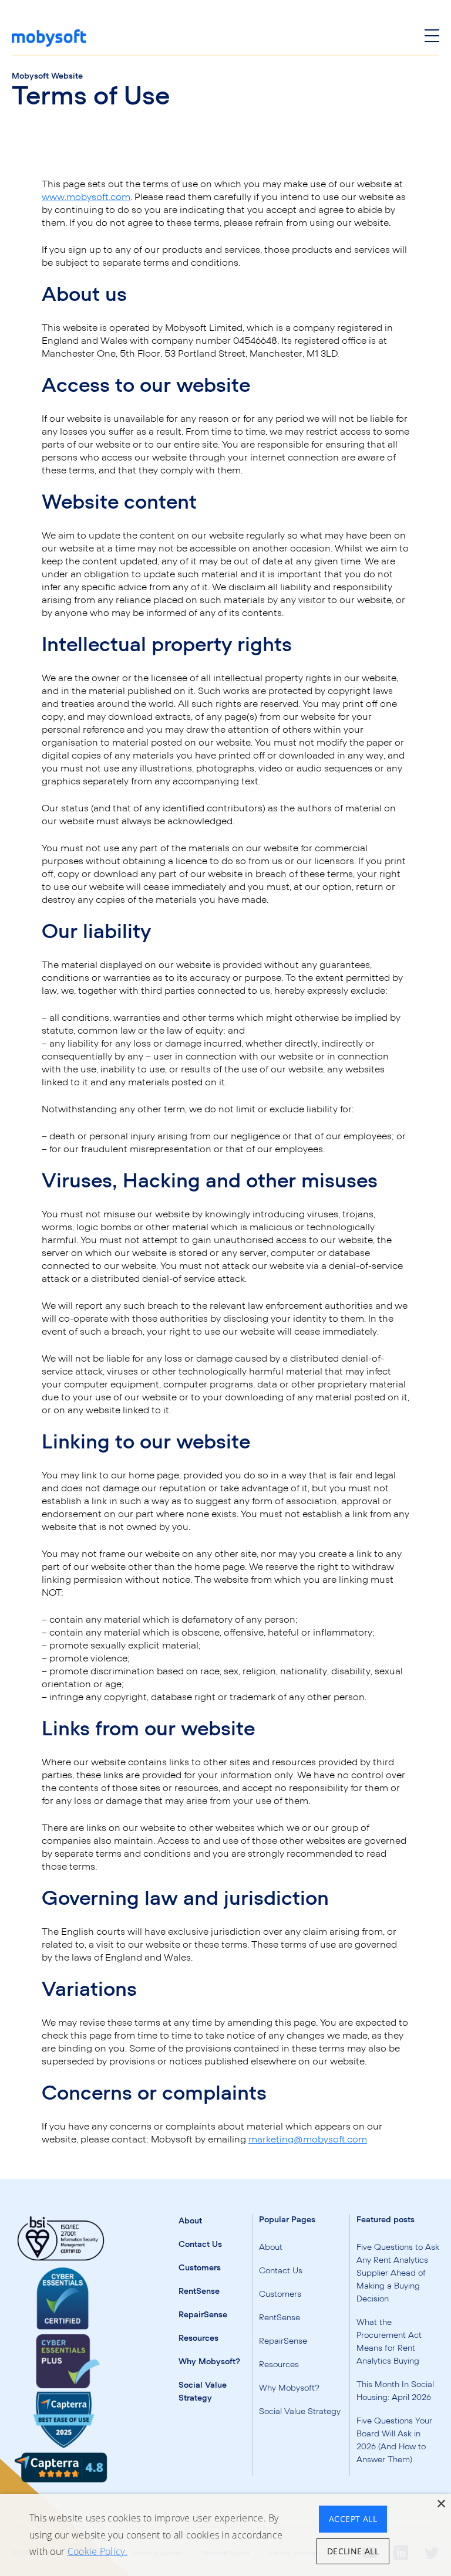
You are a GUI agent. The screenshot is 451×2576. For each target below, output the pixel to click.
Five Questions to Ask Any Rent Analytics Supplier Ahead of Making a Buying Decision (398, 2273)
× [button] (441, 2504)
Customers (200, 2268)
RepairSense (203, 2315)
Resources (198, 2338)
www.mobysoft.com (86, 197)
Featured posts (386, 2220)
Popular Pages (287, 2220)
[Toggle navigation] (432, 38)
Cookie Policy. (97, 2551)
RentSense (199, 2291)
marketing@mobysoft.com (308, 2140)
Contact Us (200, 2245)
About (190, 2221)
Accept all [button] (353, 2519)
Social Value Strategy (300, 2412)
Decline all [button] (353, 2551)
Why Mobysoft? (209, 2362)
